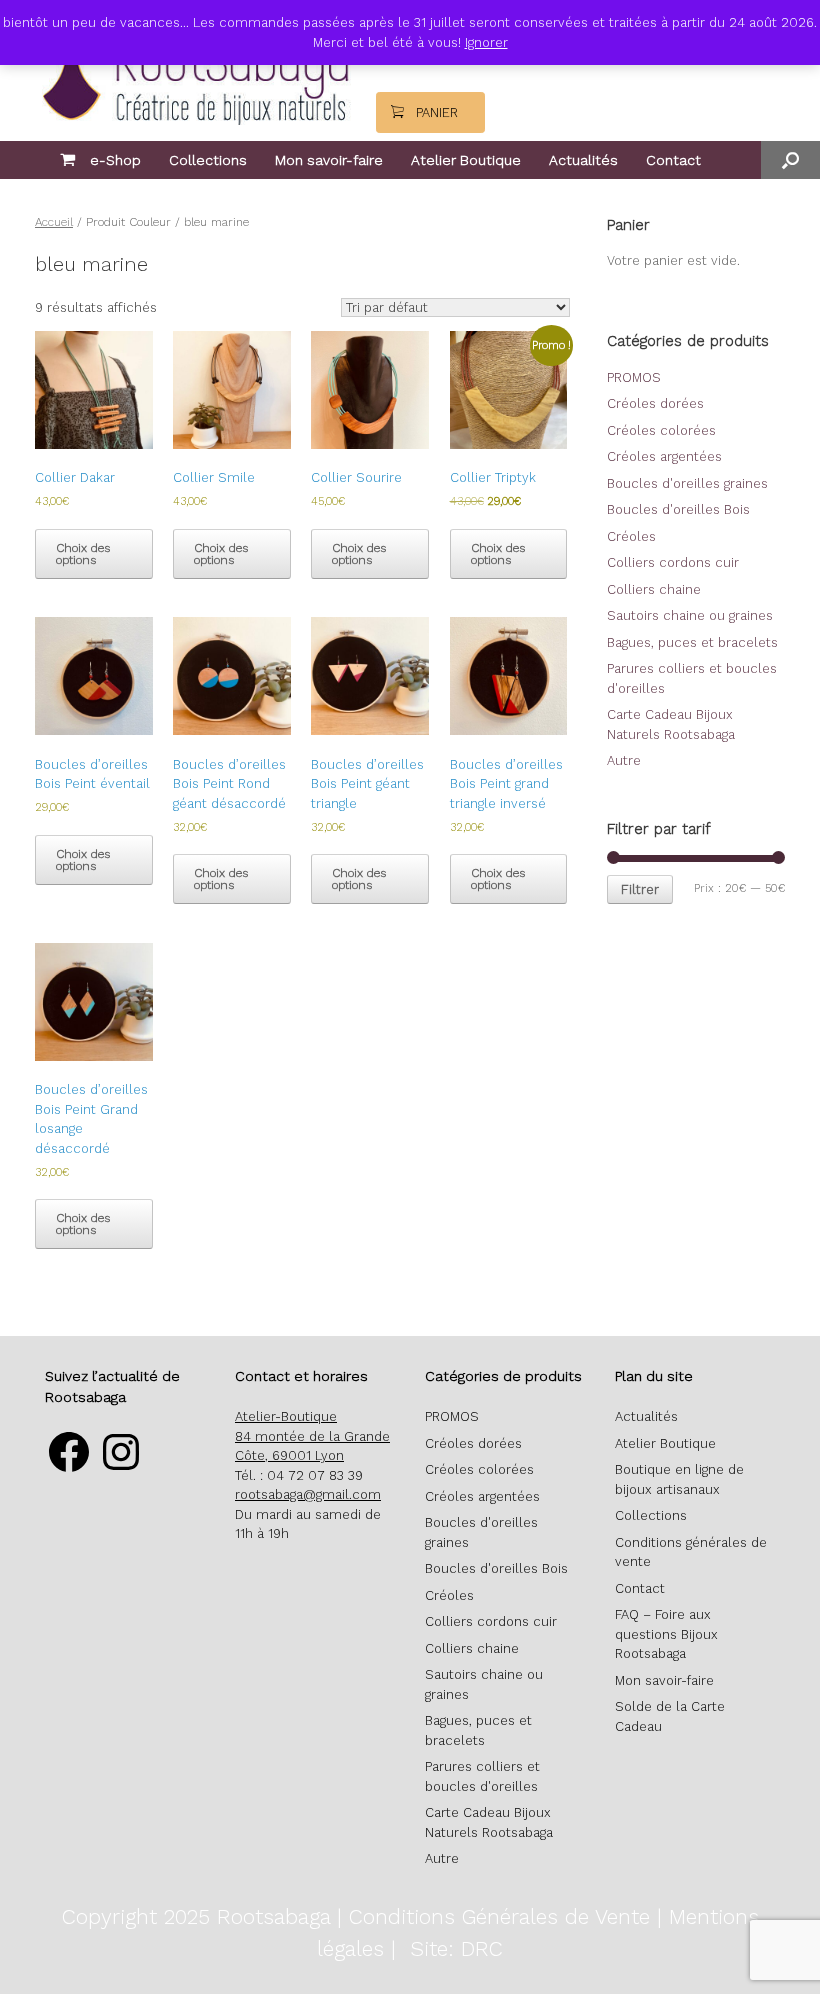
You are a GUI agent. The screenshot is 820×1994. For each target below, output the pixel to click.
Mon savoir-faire (329, 160)
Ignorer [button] (486, 42)
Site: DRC (456, 1948)
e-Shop (115, 160)
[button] (790, 160)
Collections (208, 160)
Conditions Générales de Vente (499, 1916)
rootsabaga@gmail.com (308, 1494)
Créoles (631, 536)
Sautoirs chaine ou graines (690, 615)
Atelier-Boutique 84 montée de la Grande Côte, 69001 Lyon (312, 1436)
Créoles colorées (661, 430)
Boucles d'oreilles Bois (678, 509)
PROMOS (634, 377)
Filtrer (640, 889)
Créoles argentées (664, 456)
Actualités (583, 160)
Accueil (54, 222)
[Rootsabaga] (193, 66)
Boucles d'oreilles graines (687, 483)
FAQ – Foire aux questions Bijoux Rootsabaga (666, 1634)
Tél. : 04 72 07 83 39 (299, 1475)
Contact (673, 160)
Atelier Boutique (466, 160)
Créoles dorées (655, 403)
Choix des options (83, 554)
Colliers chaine (654, 589)
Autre (624, 760)
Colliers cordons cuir (673, 562)
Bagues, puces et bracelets (692, 642)
